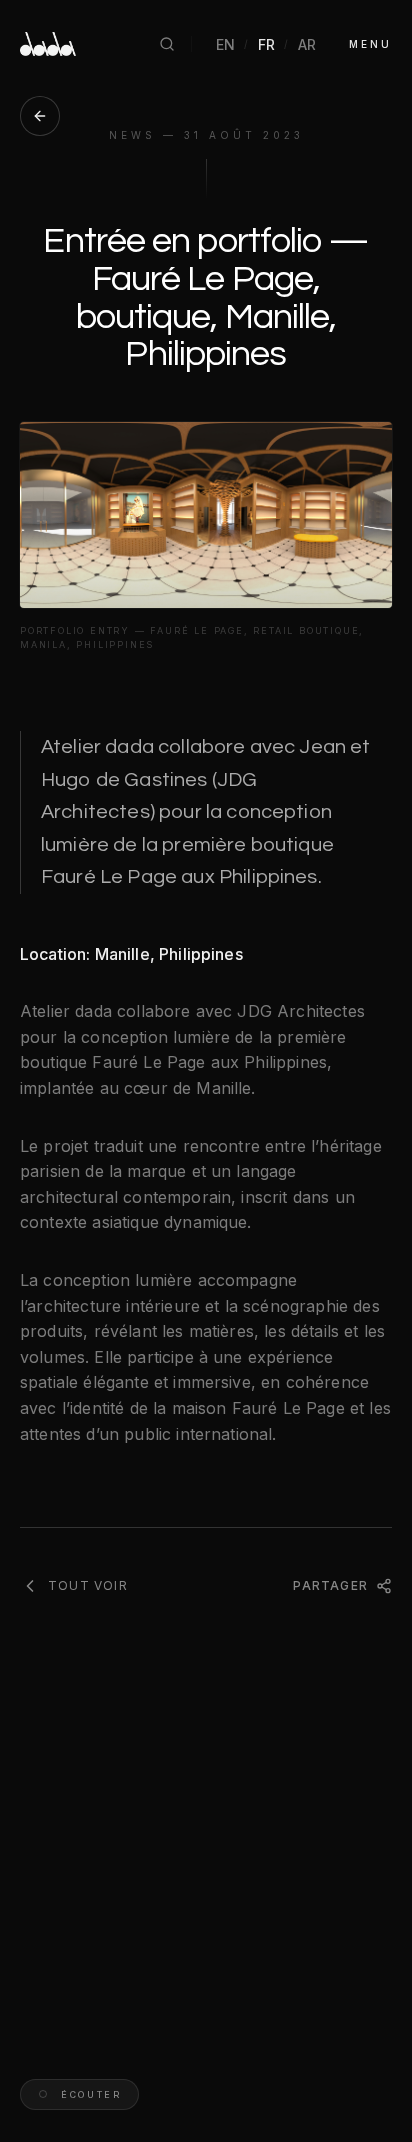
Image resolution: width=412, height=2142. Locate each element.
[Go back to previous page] (40, 116)
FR (267, 44)
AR (307, 44)
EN (226, 44)
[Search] (167, 44)
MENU (370, 44)
